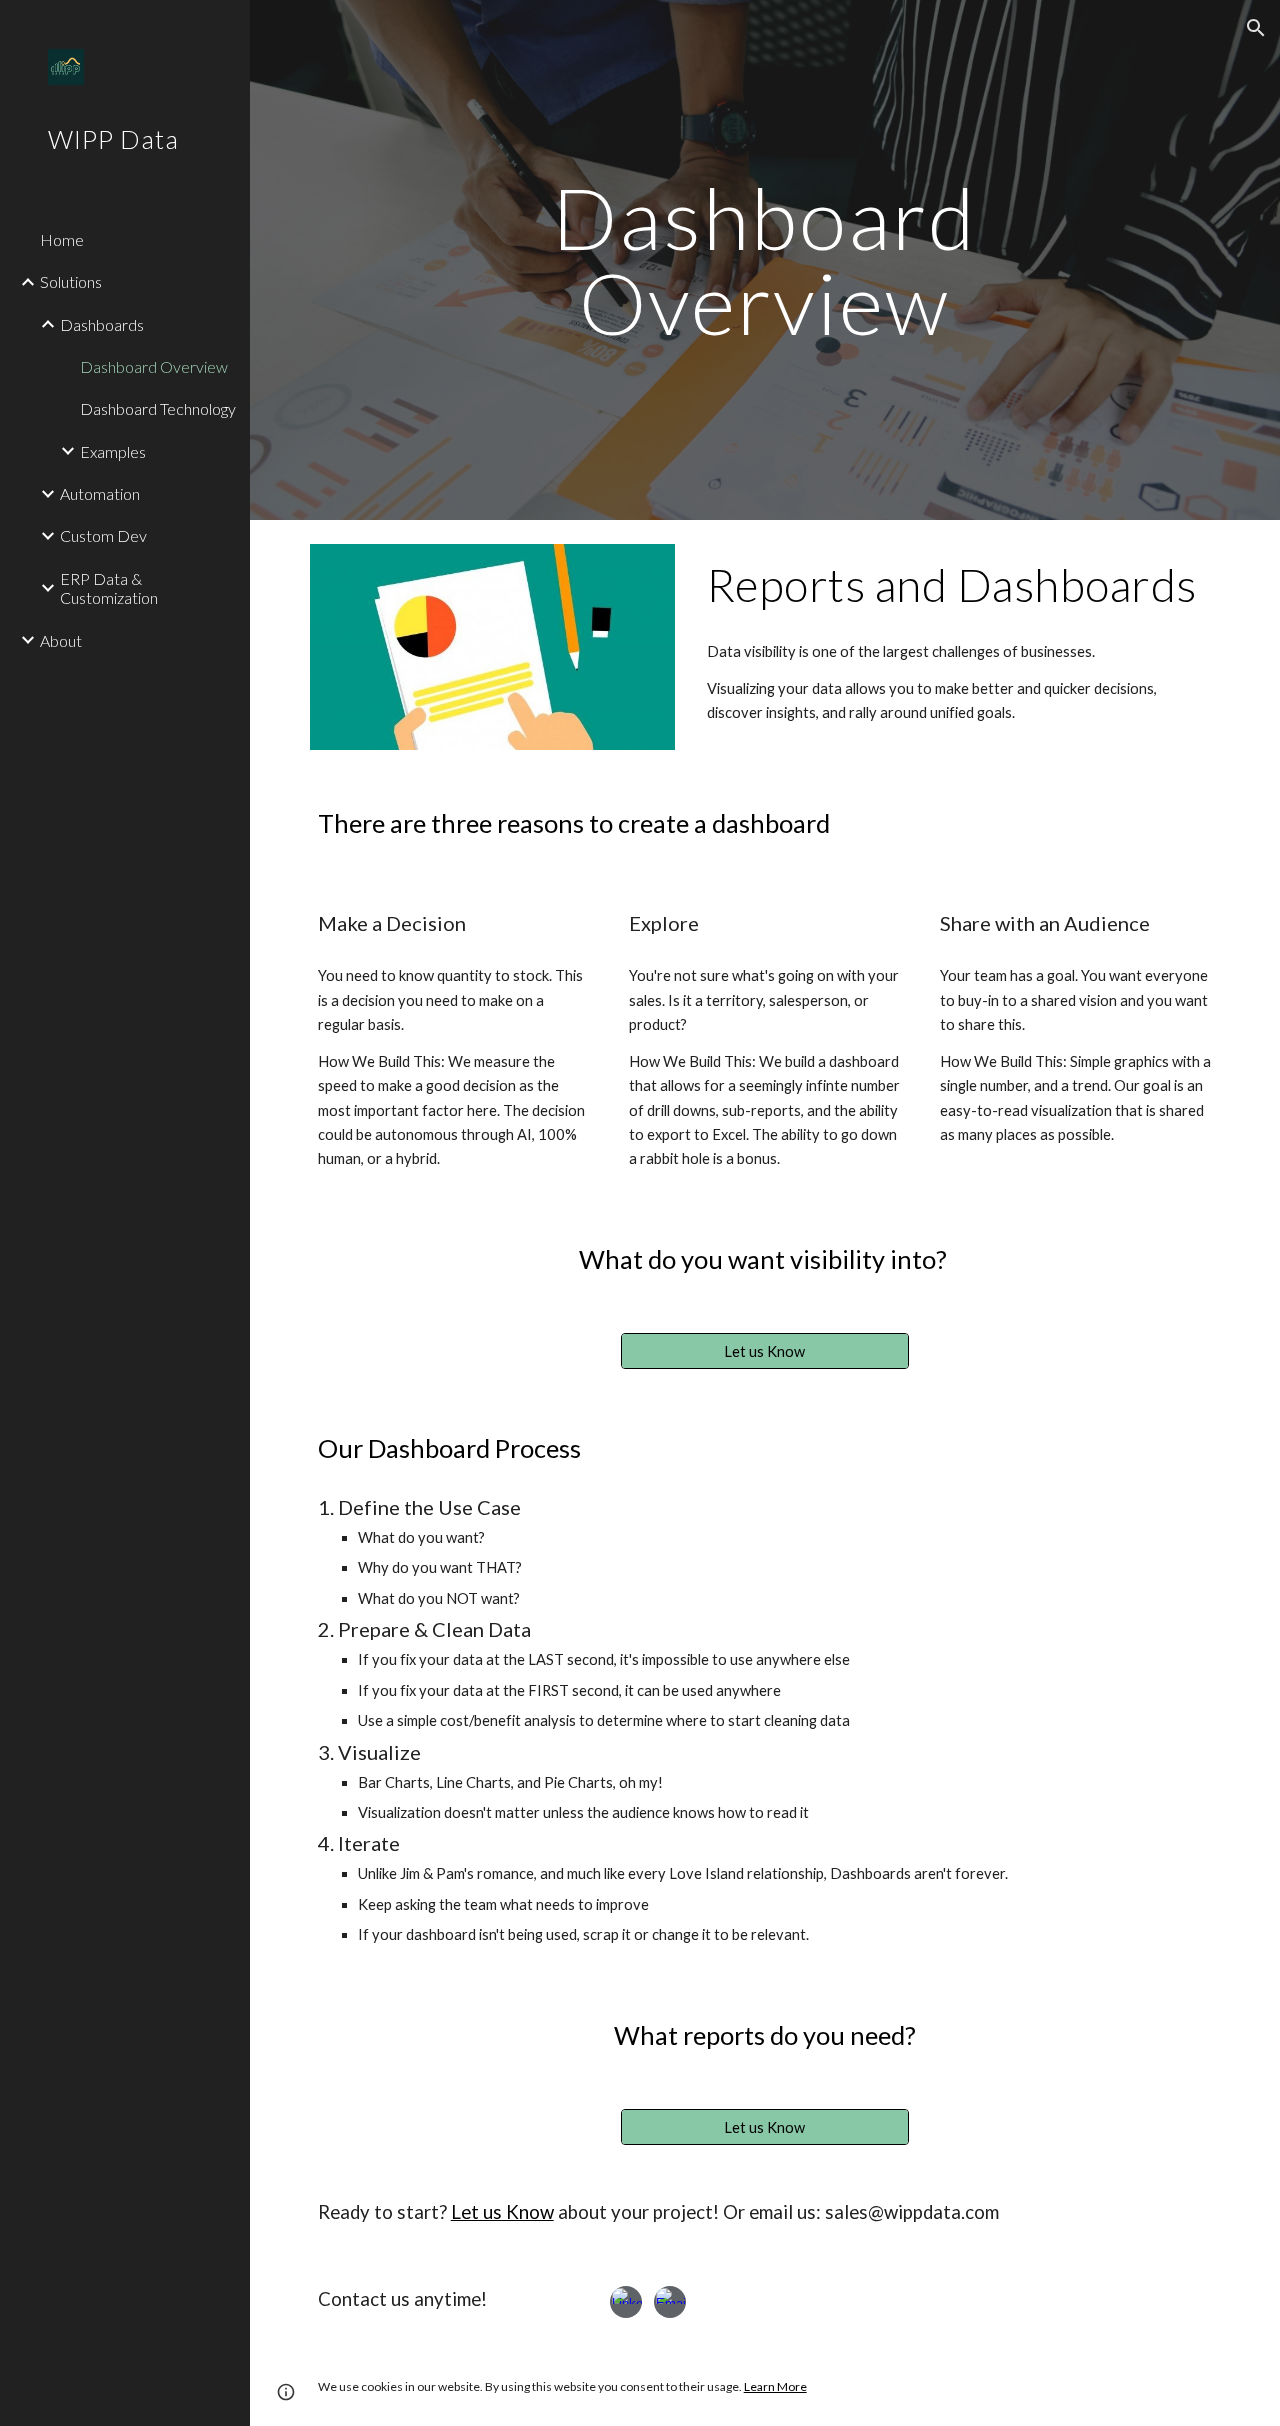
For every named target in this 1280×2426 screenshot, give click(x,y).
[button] (1256, 28)
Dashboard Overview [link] (154, 366)
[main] (764, 260)
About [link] (61, 640)
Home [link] (62, 239)
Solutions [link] (71, 281)
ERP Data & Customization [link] (109, 588)
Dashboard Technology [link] (158, 408)
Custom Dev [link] (103, 535)
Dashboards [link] (102, 324)
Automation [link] (100, 493)
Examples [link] (113, 451)
